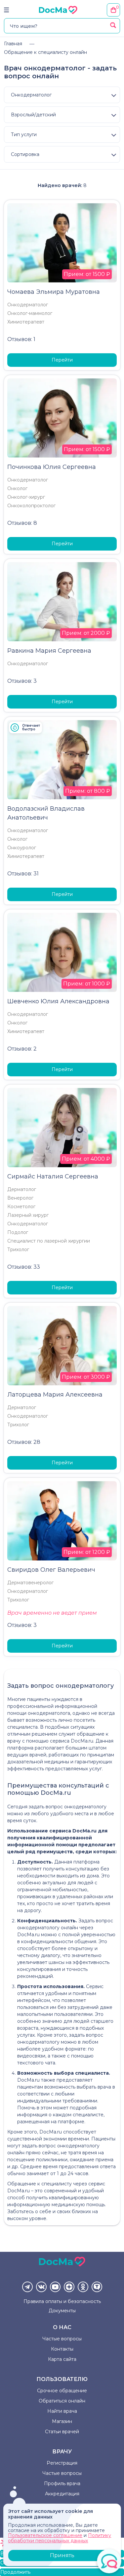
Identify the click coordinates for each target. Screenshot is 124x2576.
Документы (62, 2311)
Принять (62, 2555)
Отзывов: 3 (22, 681)
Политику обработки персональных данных (60, 2538)
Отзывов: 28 (24, 1442)
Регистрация (62, 2463)
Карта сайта (62, 2359)
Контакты (62, 2349)
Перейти (62, 360)
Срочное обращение (62, 2391)
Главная (13, 44)
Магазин (62, 2421)
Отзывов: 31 (23, 874)
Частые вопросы (62, 2339)
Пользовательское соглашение (45, 2535)
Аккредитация (62, 2494)
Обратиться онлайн (62, 2401)
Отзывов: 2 (22, 1049)
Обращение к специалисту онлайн (45, 52)
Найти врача (62, 2411)
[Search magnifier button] (113, 25)
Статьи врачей (62, 2432)
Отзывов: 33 (24, 1267)
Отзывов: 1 (21, 339)
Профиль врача (62, 2483)
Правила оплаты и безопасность (62, 2301)
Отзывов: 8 (22, 523)
